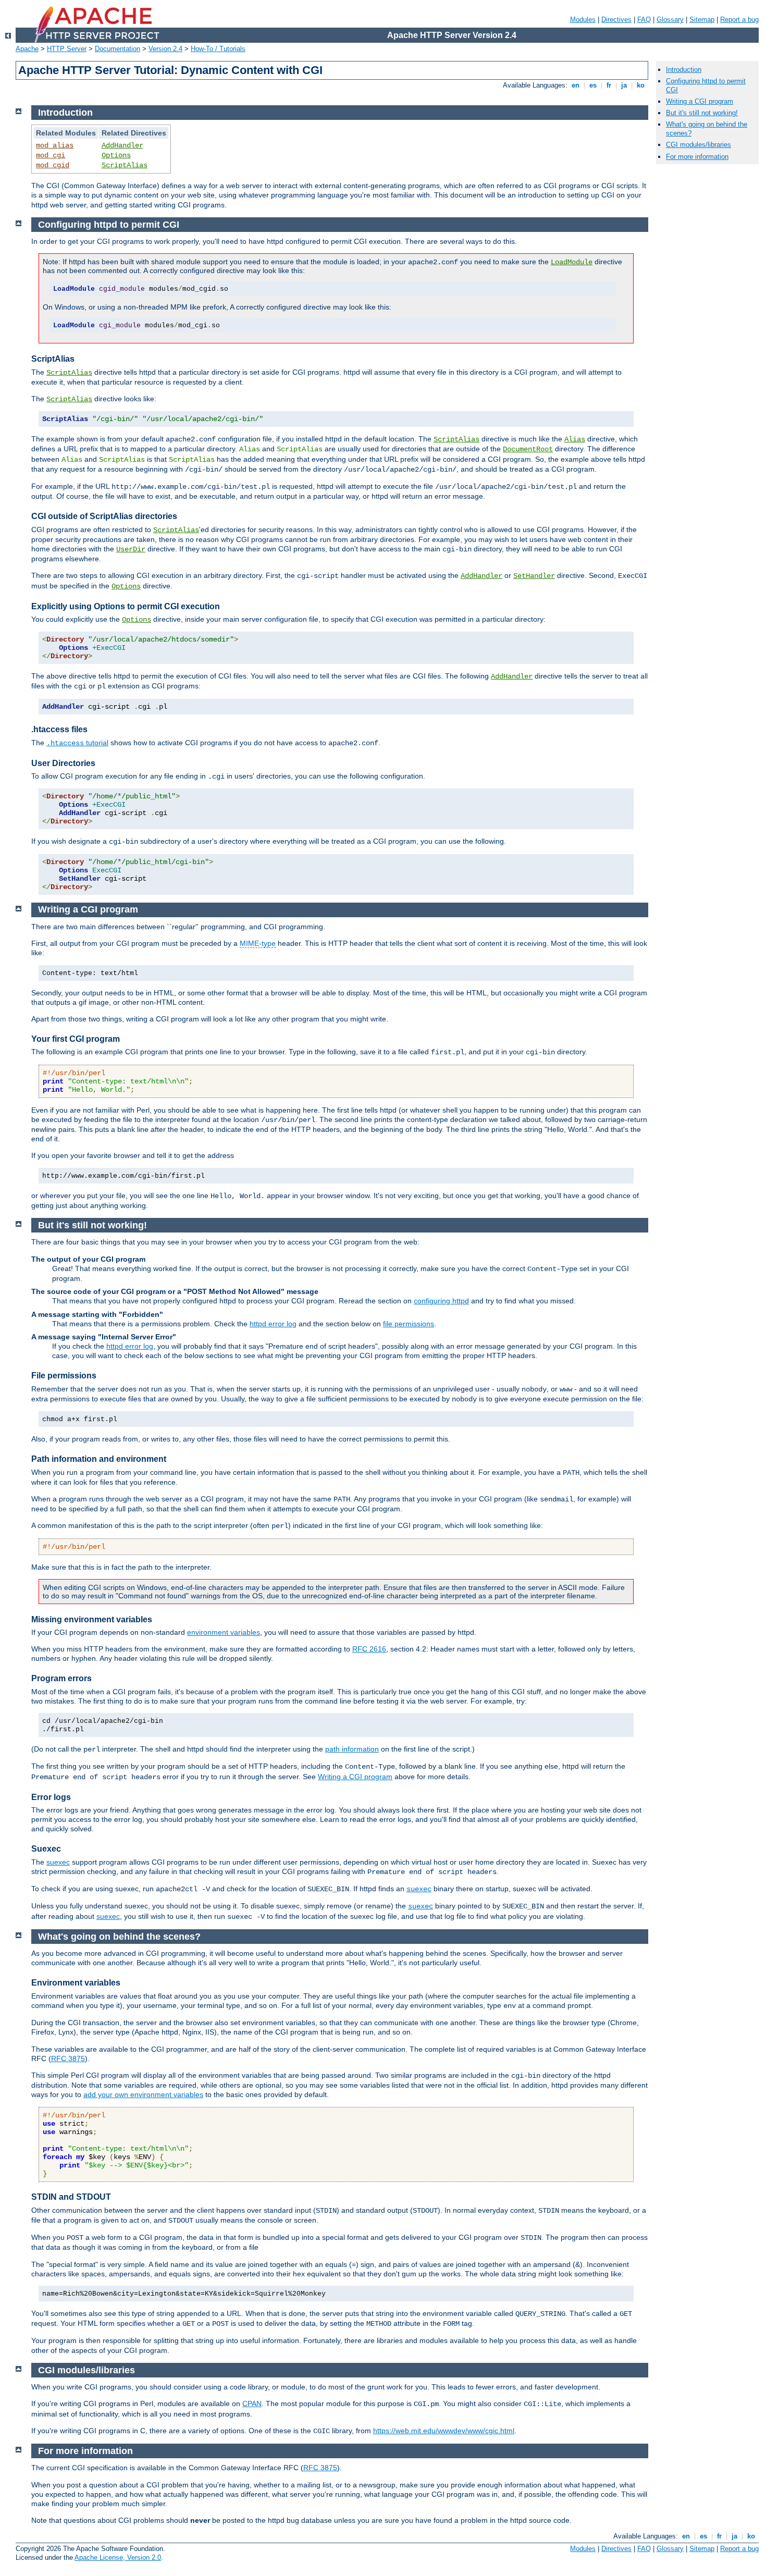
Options (116, 155)
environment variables (224, 1632)
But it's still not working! (702, 113)
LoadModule (572, 262)
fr (609, 85)
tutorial (77, 743)
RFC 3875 (68, 2059)
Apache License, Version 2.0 (118, 2557)
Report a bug (739, 20)
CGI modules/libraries (699, 145)
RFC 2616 (369, 1649)
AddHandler (122, 145)
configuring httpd (441, 1301)
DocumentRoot (528, 449)
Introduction (684, 70)
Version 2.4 (165, 49)
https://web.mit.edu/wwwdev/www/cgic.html (444, 2431)
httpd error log (273, 1324)
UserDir (131, 549)
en (576, 85)
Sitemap (702, 20)
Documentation (118, 49)
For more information (697, 157)
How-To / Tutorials (218, 49)
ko (641, 85)
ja (624, 85)
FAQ (644, 20)
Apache (27, 49)
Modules (583, 20)
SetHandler (534, 576)
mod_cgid (53, 165)
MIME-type (258, 943)
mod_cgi (51, 155)
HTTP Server (67, 49)
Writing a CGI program (355, 1777)
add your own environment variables (143, 2094)
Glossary (670, 20)
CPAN (252, 2404)
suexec (58, 1862)
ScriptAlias (125, 165)
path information (352, 1749)
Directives (616, 20)
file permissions (409, 1324)
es (593, 85)
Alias (575, 439)
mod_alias (55, 145)
